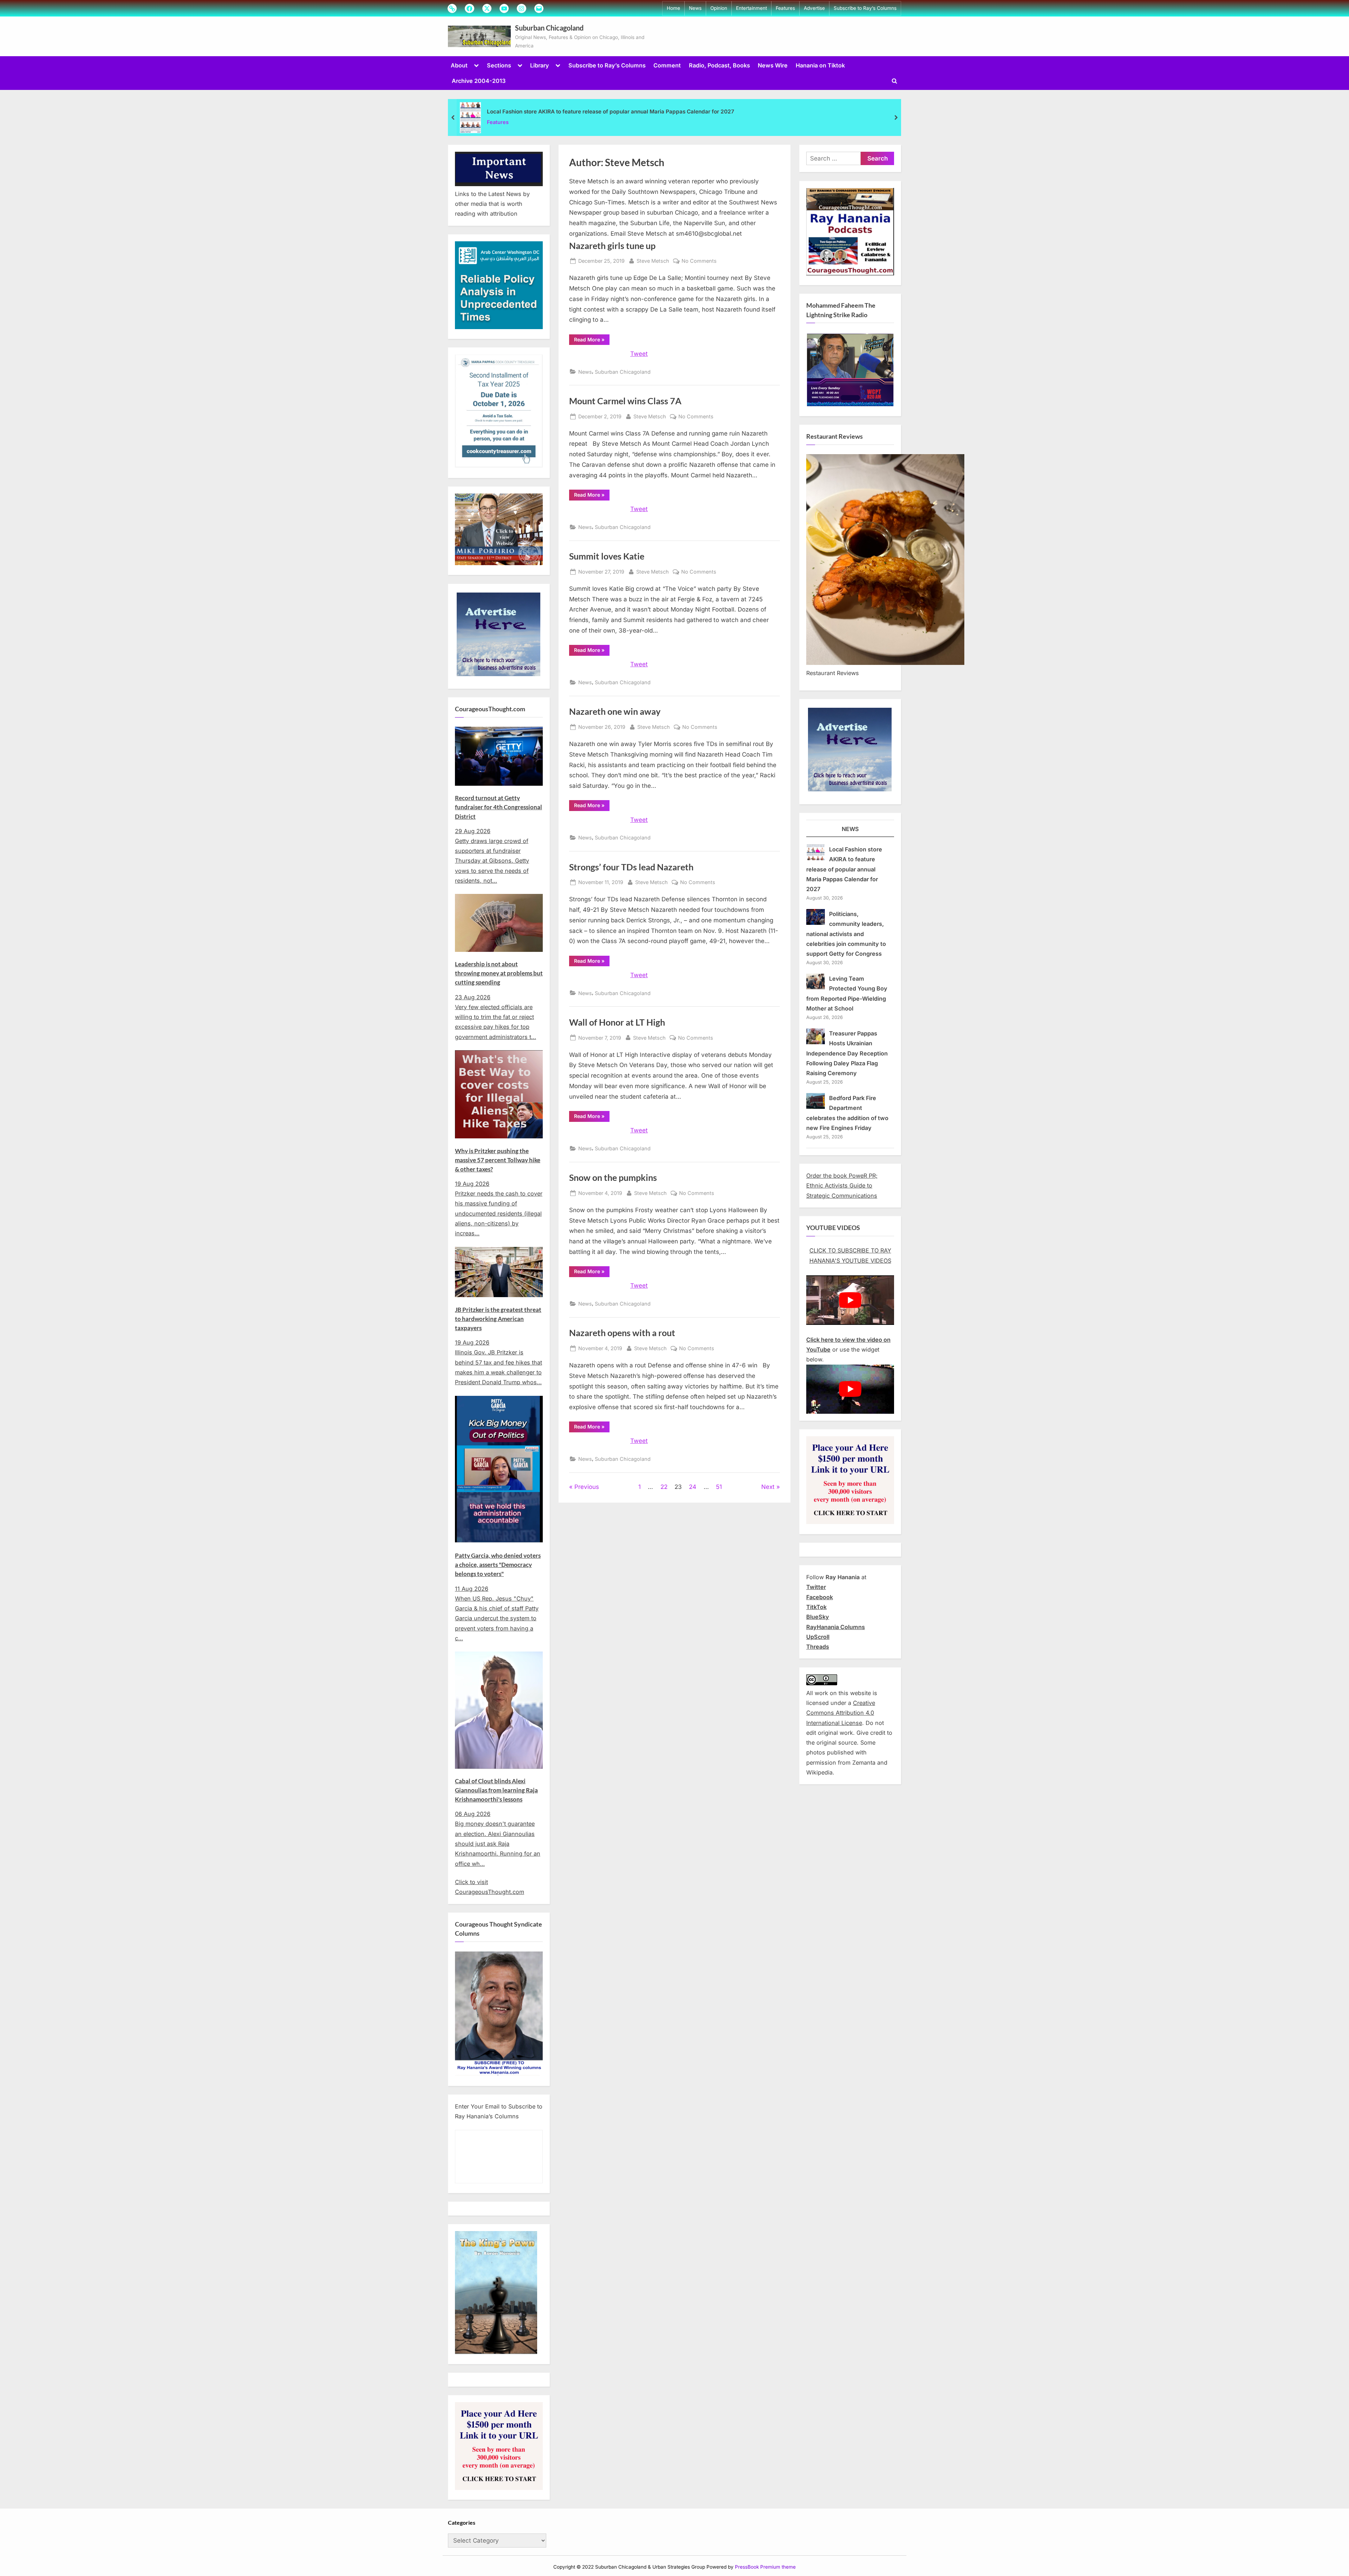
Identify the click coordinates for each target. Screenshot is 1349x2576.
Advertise (814, 8)
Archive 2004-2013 (479, 81)
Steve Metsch (653, 261)
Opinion (719, 8)
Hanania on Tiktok (820, 65)
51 (719, 1487)
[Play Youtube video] (850, 1300)
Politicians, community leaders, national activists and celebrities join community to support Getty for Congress (846, 934)
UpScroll (818, 1637)
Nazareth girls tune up (612, 246)
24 (693, 1487)
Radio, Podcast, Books (719, 65)
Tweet (639, 354)
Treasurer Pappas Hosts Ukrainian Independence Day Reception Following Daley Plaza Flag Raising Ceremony (847, 1053)
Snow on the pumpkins (613, 1178)
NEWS (850, 829)
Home (673, 8)
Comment (667, 65)
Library (540, 65)
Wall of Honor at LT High (617, 1022)
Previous (587, 1487)
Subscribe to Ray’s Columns (865, 8)
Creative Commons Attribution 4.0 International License (841, 1713)
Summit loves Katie (607, 556)
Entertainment (751, 8)
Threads (818, 1647)
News (695, 8)
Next (768, 1487)
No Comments (699, 261)
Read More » (592, 341)
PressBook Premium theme (765, 2567)
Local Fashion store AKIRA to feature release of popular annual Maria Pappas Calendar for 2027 (611, 112)
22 (664, 1487)
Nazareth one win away (615, 711)
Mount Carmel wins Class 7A (625, 401)
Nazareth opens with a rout (622, 1333)
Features (785, 8)
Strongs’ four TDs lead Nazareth (631, 867)
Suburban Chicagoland (549, 28)
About (459, 65)
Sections (499, 65)
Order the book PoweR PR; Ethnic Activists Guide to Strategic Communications (842, 1186)
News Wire (773, 65)
